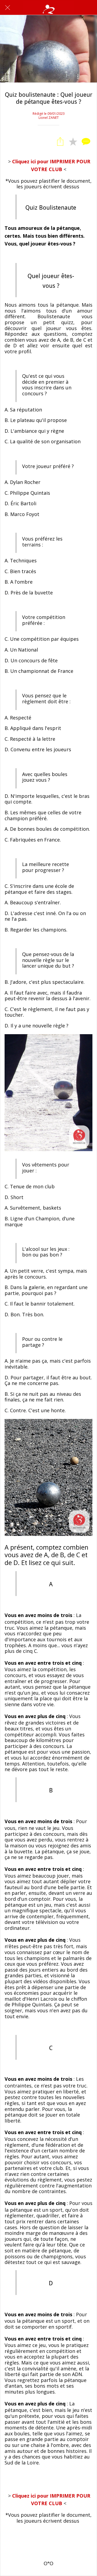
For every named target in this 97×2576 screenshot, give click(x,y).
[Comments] (86, 141)
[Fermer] (8, 8)
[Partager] (60, 141)
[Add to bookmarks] (73, 141)
